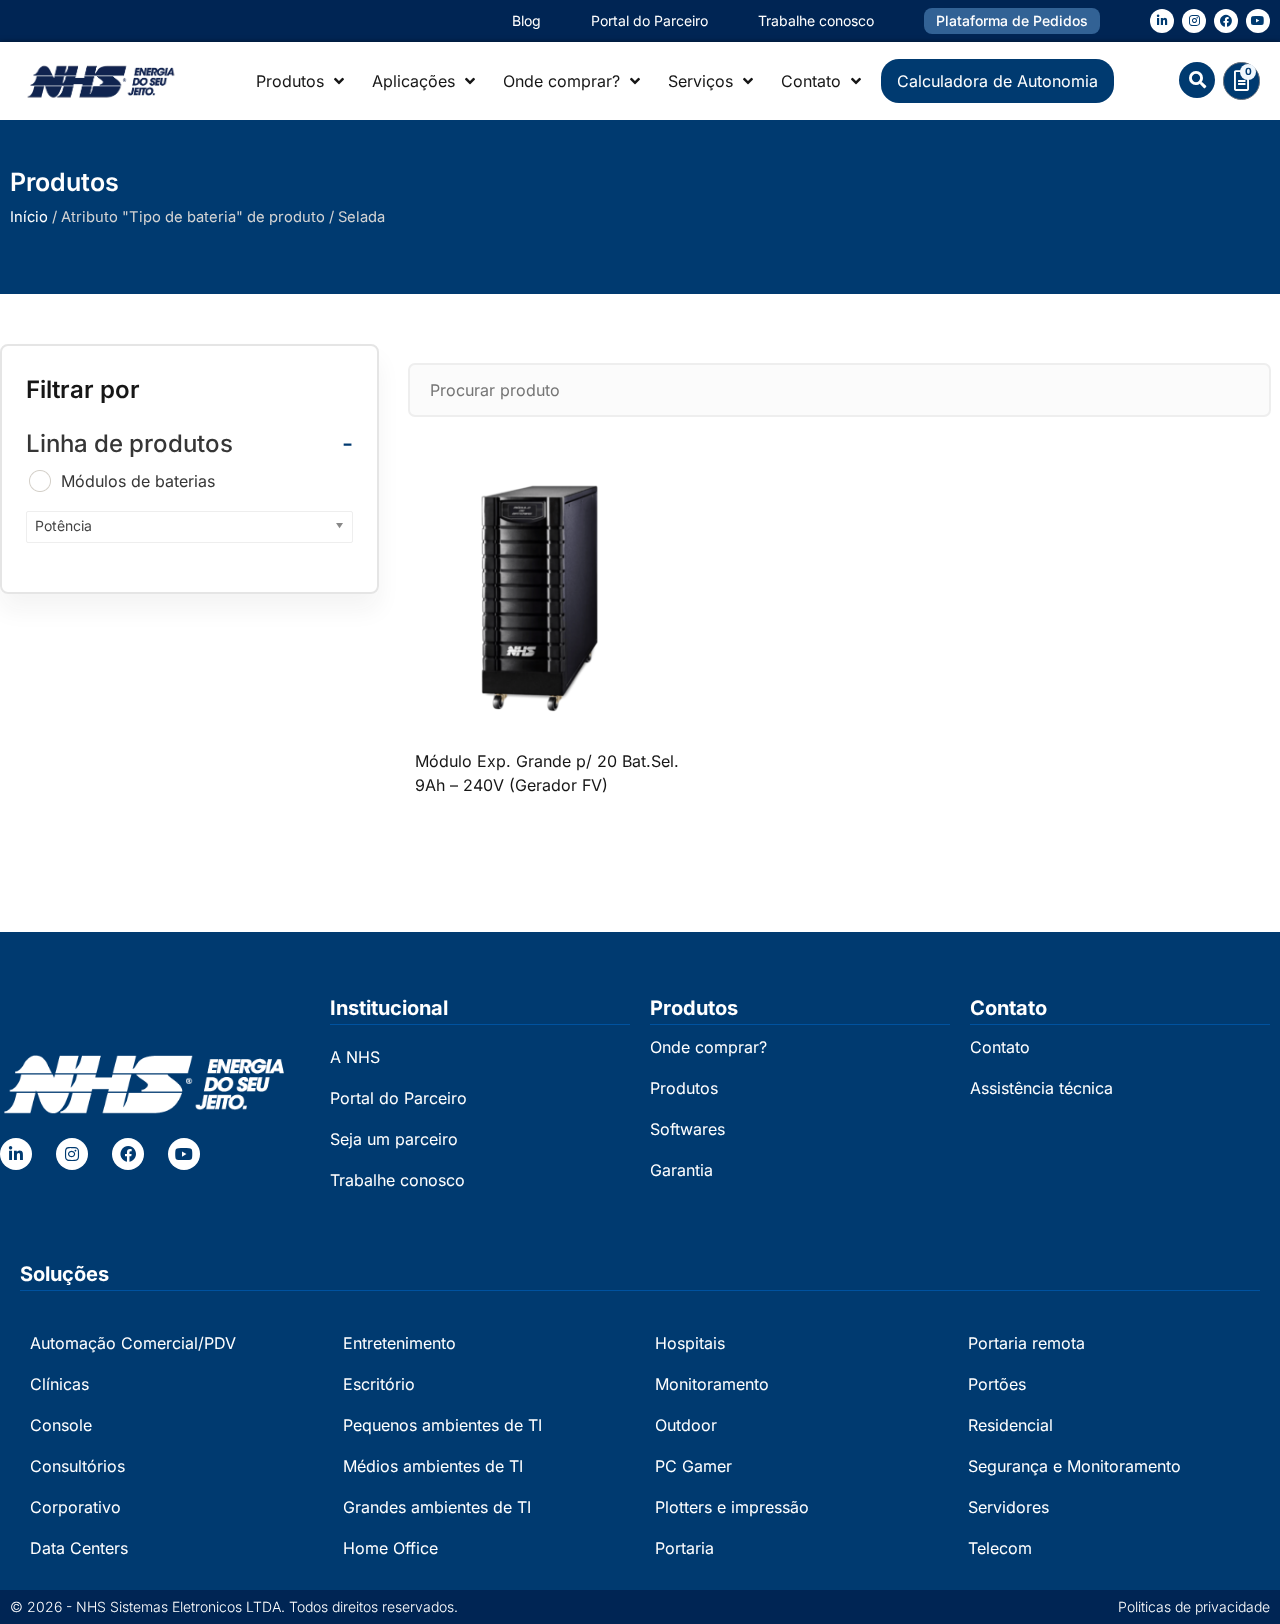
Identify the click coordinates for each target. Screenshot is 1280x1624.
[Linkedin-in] (1162, 21)
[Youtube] (1258, 21)
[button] (1197, 80)
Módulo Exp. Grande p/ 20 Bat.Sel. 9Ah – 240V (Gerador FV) (547, 773)
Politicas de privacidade (1194, 1606)
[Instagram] (1194, 21)
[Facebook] (1226, 21)
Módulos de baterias (138, 481)
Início (29, 217)
